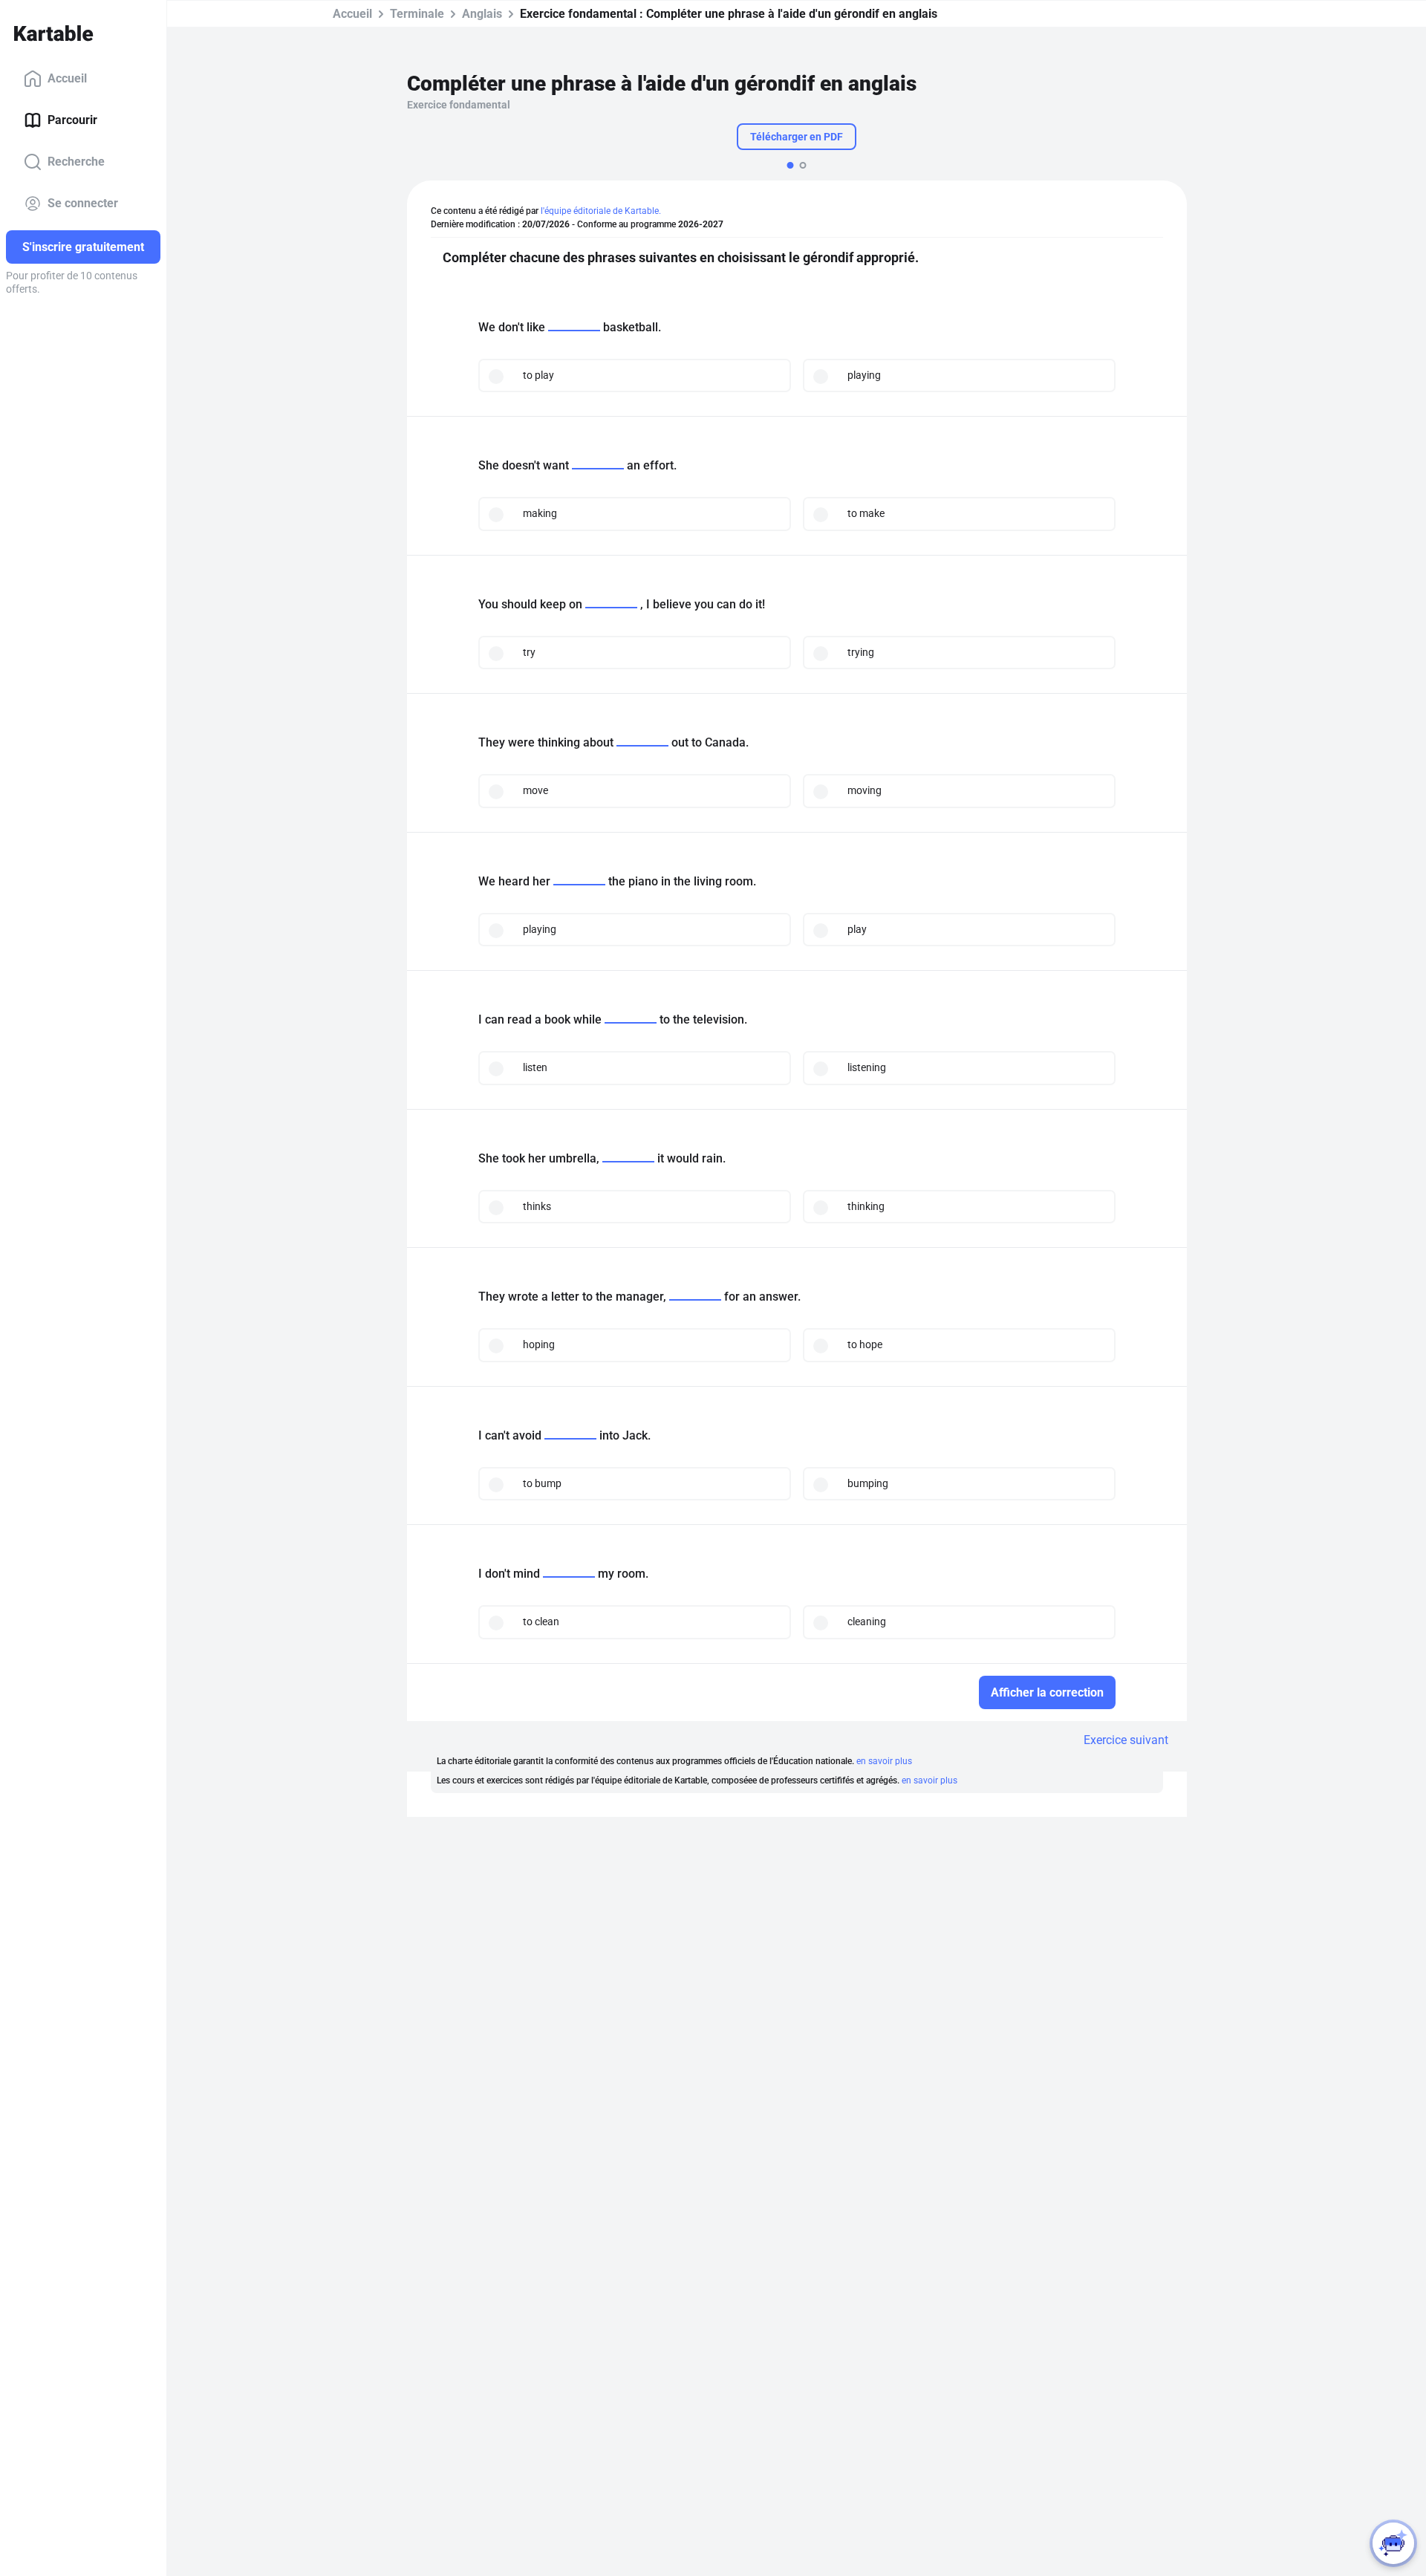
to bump (542, 1483)
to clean (541, 1622)
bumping (868, 1483)
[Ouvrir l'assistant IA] (1393, 2543)
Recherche (76, 162)
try (529, 652)
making (540, 513)
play (857, 929)
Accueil (67, 78)
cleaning (867, 1622)
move (535, 790)
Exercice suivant (1126, 1740)
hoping (539, 1344)
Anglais (482, 14)
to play (538, 375)
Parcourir (72, 120)
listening (867, 1067)
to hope (865, 1344)
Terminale (417, 14)
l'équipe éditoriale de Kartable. (601, 211)
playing (864, 375)
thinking (866, 1206)
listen (535, 1067)
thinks (537, 1206)
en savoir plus (884, 1761)
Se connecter (83, 203)
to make (866, 513)
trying (861, 652)
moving (865, 790)
